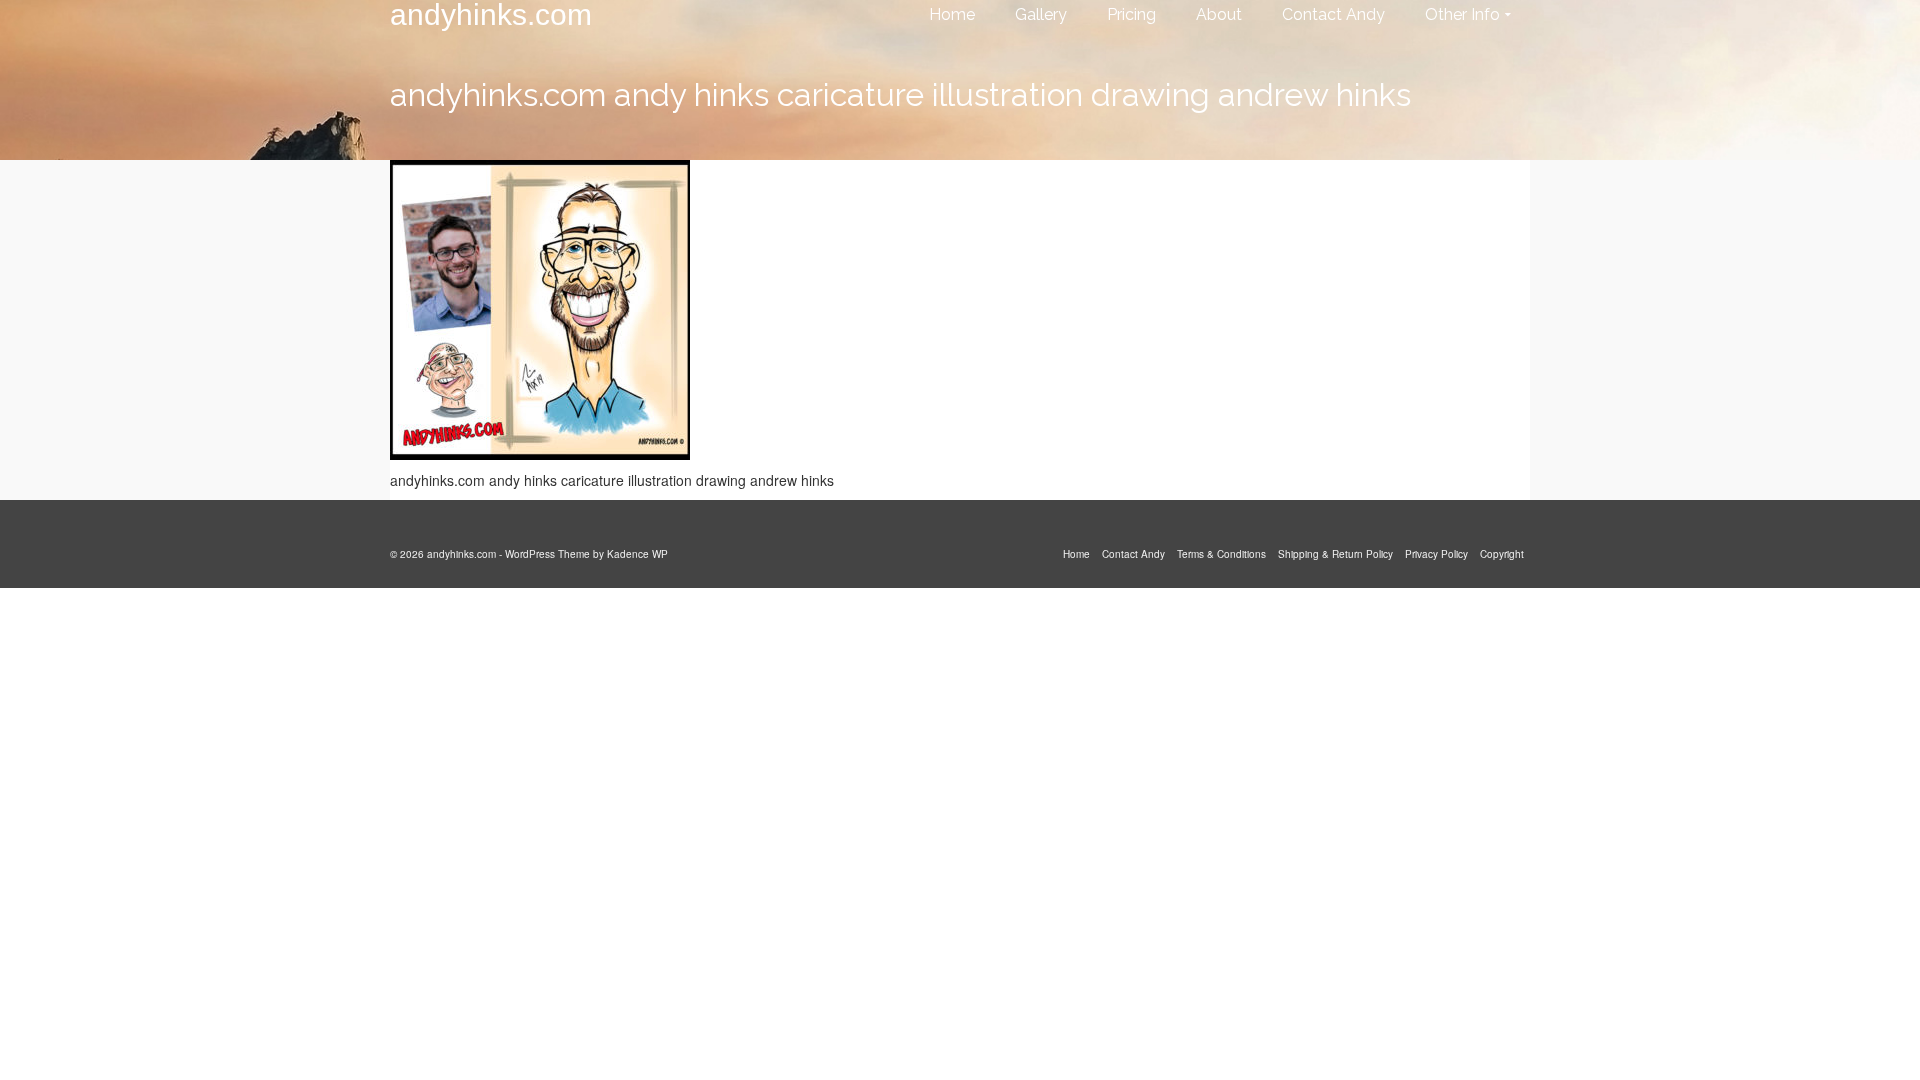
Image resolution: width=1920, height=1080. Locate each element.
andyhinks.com (491, 15)
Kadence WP (637, 554)
